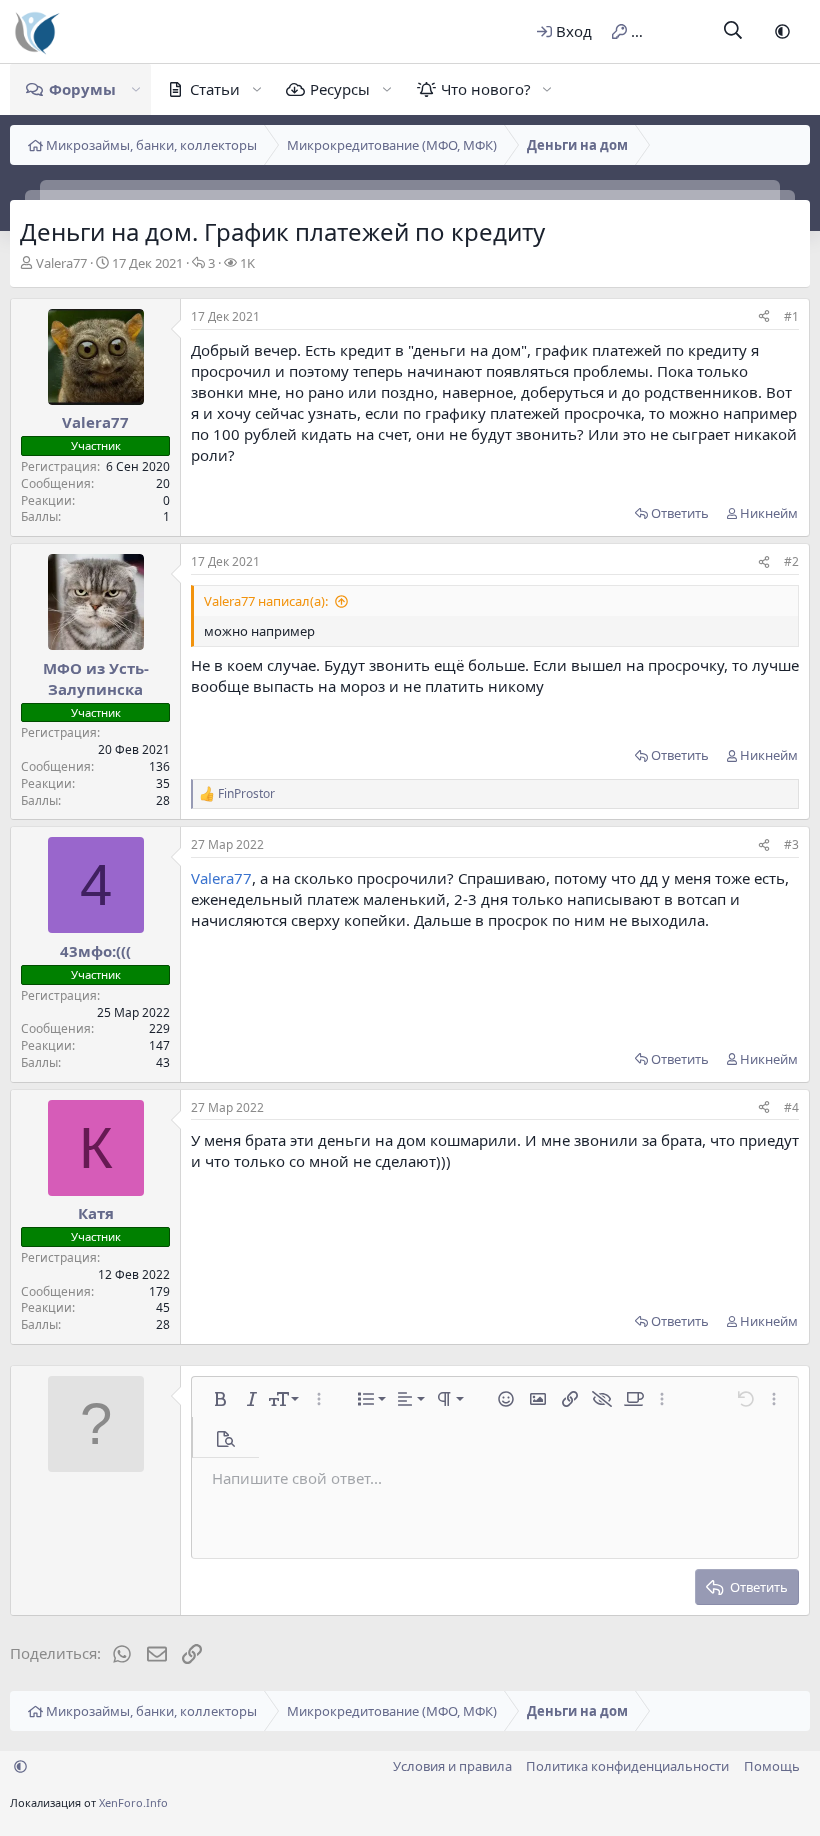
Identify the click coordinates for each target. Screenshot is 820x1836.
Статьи (215, 89)
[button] (782, 31)
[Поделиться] (764, 317)
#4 (791, 1107)
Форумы (82, 89)
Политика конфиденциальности (627, 1766)
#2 (791, 561)
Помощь (772, 1766)
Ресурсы (340, 89)
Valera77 (61, 263)
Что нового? (486, 89)
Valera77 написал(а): (266, 601)
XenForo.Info (133, 1802)
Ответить (680, 513)
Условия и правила (452, 1766)
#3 (791, 844)
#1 (791, 316)
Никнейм (769, 513)
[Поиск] (733, 31)
